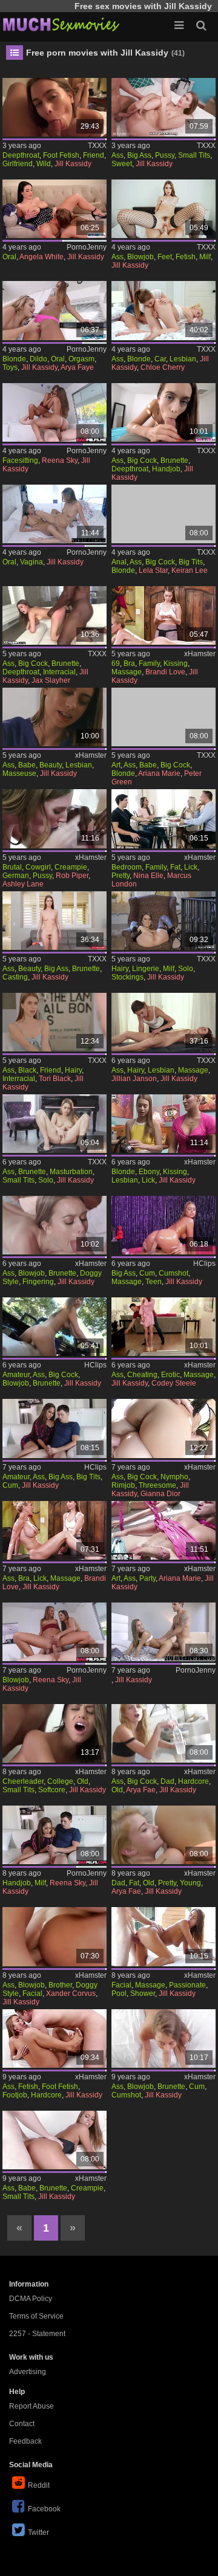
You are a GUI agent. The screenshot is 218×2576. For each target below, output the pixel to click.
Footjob (15, 2095)
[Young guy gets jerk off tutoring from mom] (55, 1835)
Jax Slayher (51, 680)
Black (27, 1070)
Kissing (176, 663)
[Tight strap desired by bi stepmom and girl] (55, 1632)
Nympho (174, 1477)
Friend (94, 155)
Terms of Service (36, 2316)
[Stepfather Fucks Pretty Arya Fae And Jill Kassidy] (164, 1835)
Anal (119, 562)
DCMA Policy (31, 2299)
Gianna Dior (160, 1494)
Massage (127, 672)
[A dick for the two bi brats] (55, 412)
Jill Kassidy (73, 164)
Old (83, 1781)
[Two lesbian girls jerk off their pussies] (55, 514)
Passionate (187, 1985)
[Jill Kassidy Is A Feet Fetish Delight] (164, 209)
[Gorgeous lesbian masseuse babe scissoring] (55, 717)
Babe (27, 765)
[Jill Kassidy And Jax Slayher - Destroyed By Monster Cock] (55, 615)
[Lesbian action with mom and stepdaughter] (55, 209)
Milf (205, 257)
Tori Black (55, 1079)
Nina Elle (148, 876)
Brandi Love (165, 672)
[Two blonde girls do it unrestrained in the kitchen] (55, 310)
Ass (117, 155)
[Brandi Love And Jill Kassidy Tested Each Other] (164, 615)
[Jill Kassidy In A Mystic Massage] (164, 1225)
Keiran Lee (190, 570)
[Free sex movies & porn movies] (61, 24)
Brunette (174, 460)
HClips (204, 1264)
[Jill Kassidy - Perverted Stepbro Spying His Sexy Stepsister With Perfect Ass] (164, 412)
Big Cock (142, 460)
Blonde (14, 359)
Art (116, 765)
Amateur (16, 1375)
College (60, 1781)
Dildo (38, 359)
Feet (165, 257)
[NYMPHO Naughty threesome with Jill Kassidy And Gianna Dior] (164, 1428)
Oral (9, 257)
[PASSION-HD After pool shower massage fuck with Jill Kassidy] (164, 1936)
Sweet (122, 164)
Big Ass (139, 155)
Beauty (51, 765)
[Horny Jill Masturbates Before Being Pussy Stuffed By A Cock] (55, 1225)
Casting (15, 977)
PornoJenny (87, 247)
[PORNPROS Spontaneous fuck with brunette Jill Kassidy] (164, 2039)
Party (147, 1578)
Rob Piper (72, 876)
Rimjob (123, 1485)
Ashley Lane (23, 884)
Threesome (157, 1485)
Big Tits (191, 562)
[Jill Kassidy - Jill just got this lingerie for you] (164, 921)
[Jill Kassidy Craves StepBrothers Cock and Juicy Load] (55, 1936)
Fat (175, 867)
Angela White (41, 257)
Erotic (170, 1375)
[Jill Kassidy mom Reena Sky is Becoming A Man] (55, 1428)
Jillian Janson (134, 1079)
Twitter (38, 2532)
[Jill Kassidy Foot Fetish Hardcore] (55, 2039)
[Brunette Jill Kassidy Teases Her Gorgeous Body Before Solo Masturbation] (55, 1124)
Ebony (149, 1172)
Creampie (71, 867)
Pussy (165, 155)
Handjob (166, 469)
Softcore (52, 1790)
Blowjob (140, 257)
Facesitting (20, 460)
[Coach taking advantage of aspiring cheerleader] (55, 1733)
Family (149, 663)
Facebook (44, 2509)
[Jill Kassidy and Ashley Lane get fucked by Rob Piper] (55, 818)
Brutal (12, 867)
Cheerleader (23, 1781)
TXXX (97, 146)
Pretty (121, 876)
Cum (147, 1273)
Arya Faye (77, 367)
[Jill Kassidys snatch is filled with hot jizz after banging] (55, 2140)
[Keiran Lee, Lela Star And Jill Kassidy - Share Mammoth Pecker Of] (164, 514)
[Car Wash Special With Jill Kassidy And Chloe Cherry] (164, 310)
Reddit (39, 2485)
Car (160, 359)
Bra (129, 663)
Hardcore (193, 1781)
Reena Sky (60, 460)
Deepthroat (21, 155)
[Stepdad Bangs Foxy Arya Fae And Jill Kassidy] (164, 1733)
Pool (119, 1993)
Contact (22, 2424)
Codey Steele (174, 1383)
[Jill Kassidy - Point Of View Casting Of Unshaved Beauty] (55, 921)
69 (116, 663)
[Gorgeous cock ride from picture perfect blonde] (164, 1632)
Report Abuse (31, 2406)
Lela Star (153, 570)
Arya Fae (141, 1790)
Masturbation (71, 1172)
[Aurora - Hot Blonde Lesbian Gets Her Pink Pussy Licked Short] (164, 1124)
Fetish (186, 257)
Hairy (120, 969)
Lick (191, 867)
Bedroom (127, 867)
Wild (44, 164)
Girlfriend (18, 164)
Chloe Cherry (163, 367)
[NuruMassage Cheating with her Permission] (164, 1327)
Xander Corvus (71, 1993)
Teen (154, 1282)
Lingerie (146, 969)
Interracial (59, 672)
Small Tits (194, 155)
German (16, 876)
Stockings (127, 977)
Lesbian (183, 359)
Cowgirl (38, 867)
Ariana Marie (159, 773)
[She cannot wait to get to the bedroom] (164, 818)
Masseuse (19, 773)
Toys (10, 367)
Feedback (25, 2441)
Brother (60, 1985)
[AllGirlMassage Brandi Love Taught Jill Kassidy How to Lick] (55, 1530)
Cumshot (173, 1273)
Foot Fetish (61, 155)
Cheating (142, 1375)
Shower (143, 1993)
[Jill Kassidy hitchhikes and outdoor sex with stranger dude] (55, 1327)
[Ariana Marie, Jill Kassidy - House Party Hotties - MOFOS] (164, 1530)
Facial (32, 1993)
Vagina (31, 562)
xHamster (200, 654)
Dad (167, 1781)
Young (190, 1883)
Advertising (28, 2372)
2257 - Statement (37, 2334)
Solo (186, 969)
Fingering (38, 1282)
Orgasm (81, 359)
